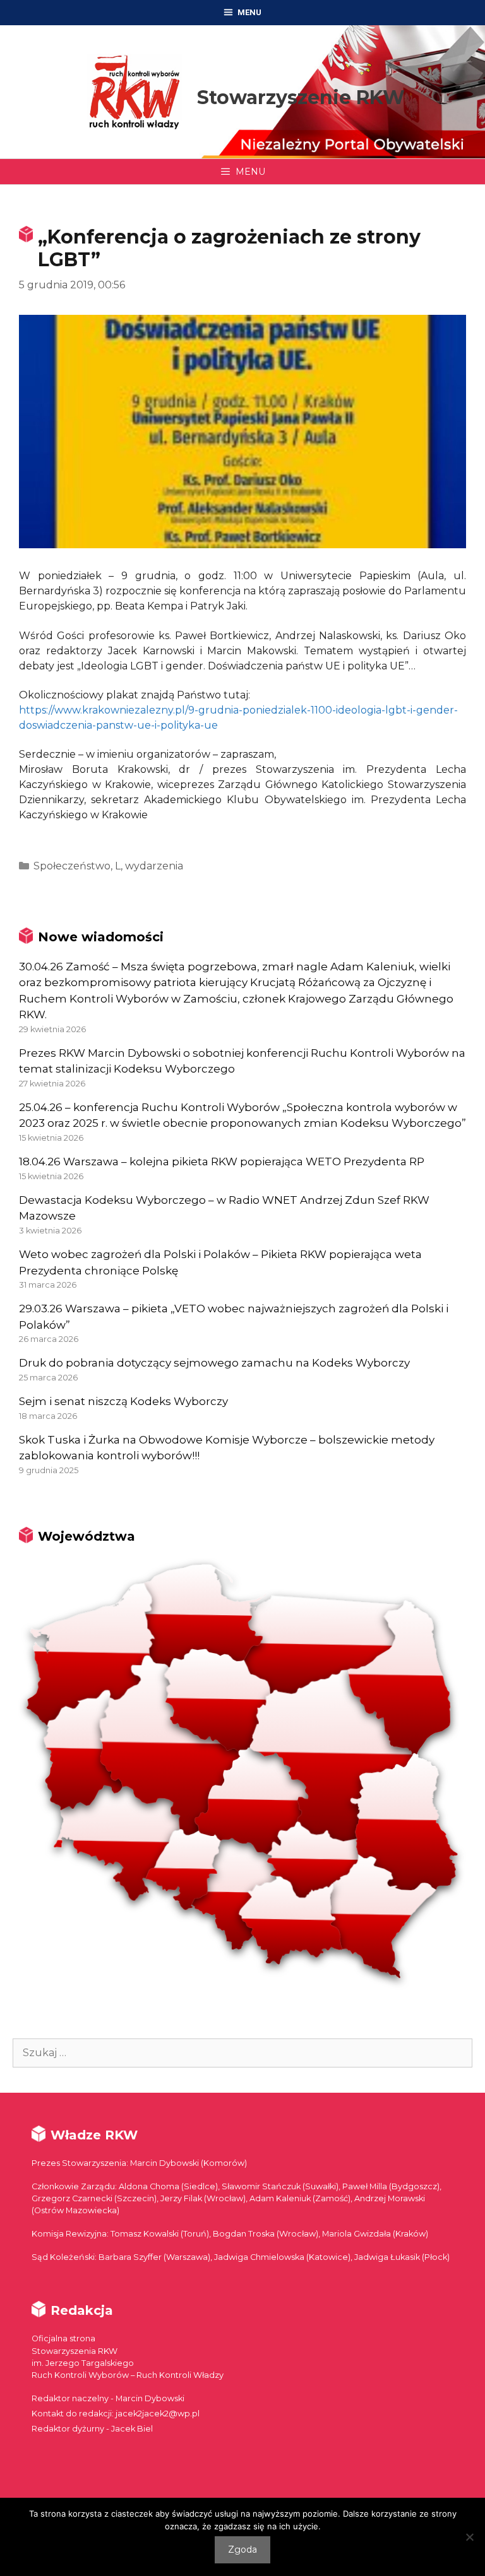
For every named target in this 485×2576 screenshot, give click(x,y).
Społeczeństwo (72, 866)
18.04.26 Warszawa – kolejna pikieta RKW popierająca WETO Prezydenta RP (222, 1162)
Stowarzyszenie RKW (301, 97)
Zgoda (242, 2550)
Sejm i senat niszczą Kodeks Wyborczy (123, 1401)
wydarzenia (154, 866)
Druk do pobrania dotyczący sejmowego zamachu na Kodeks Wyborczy (214, 1363)
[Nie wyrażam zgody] (469, 2537)
